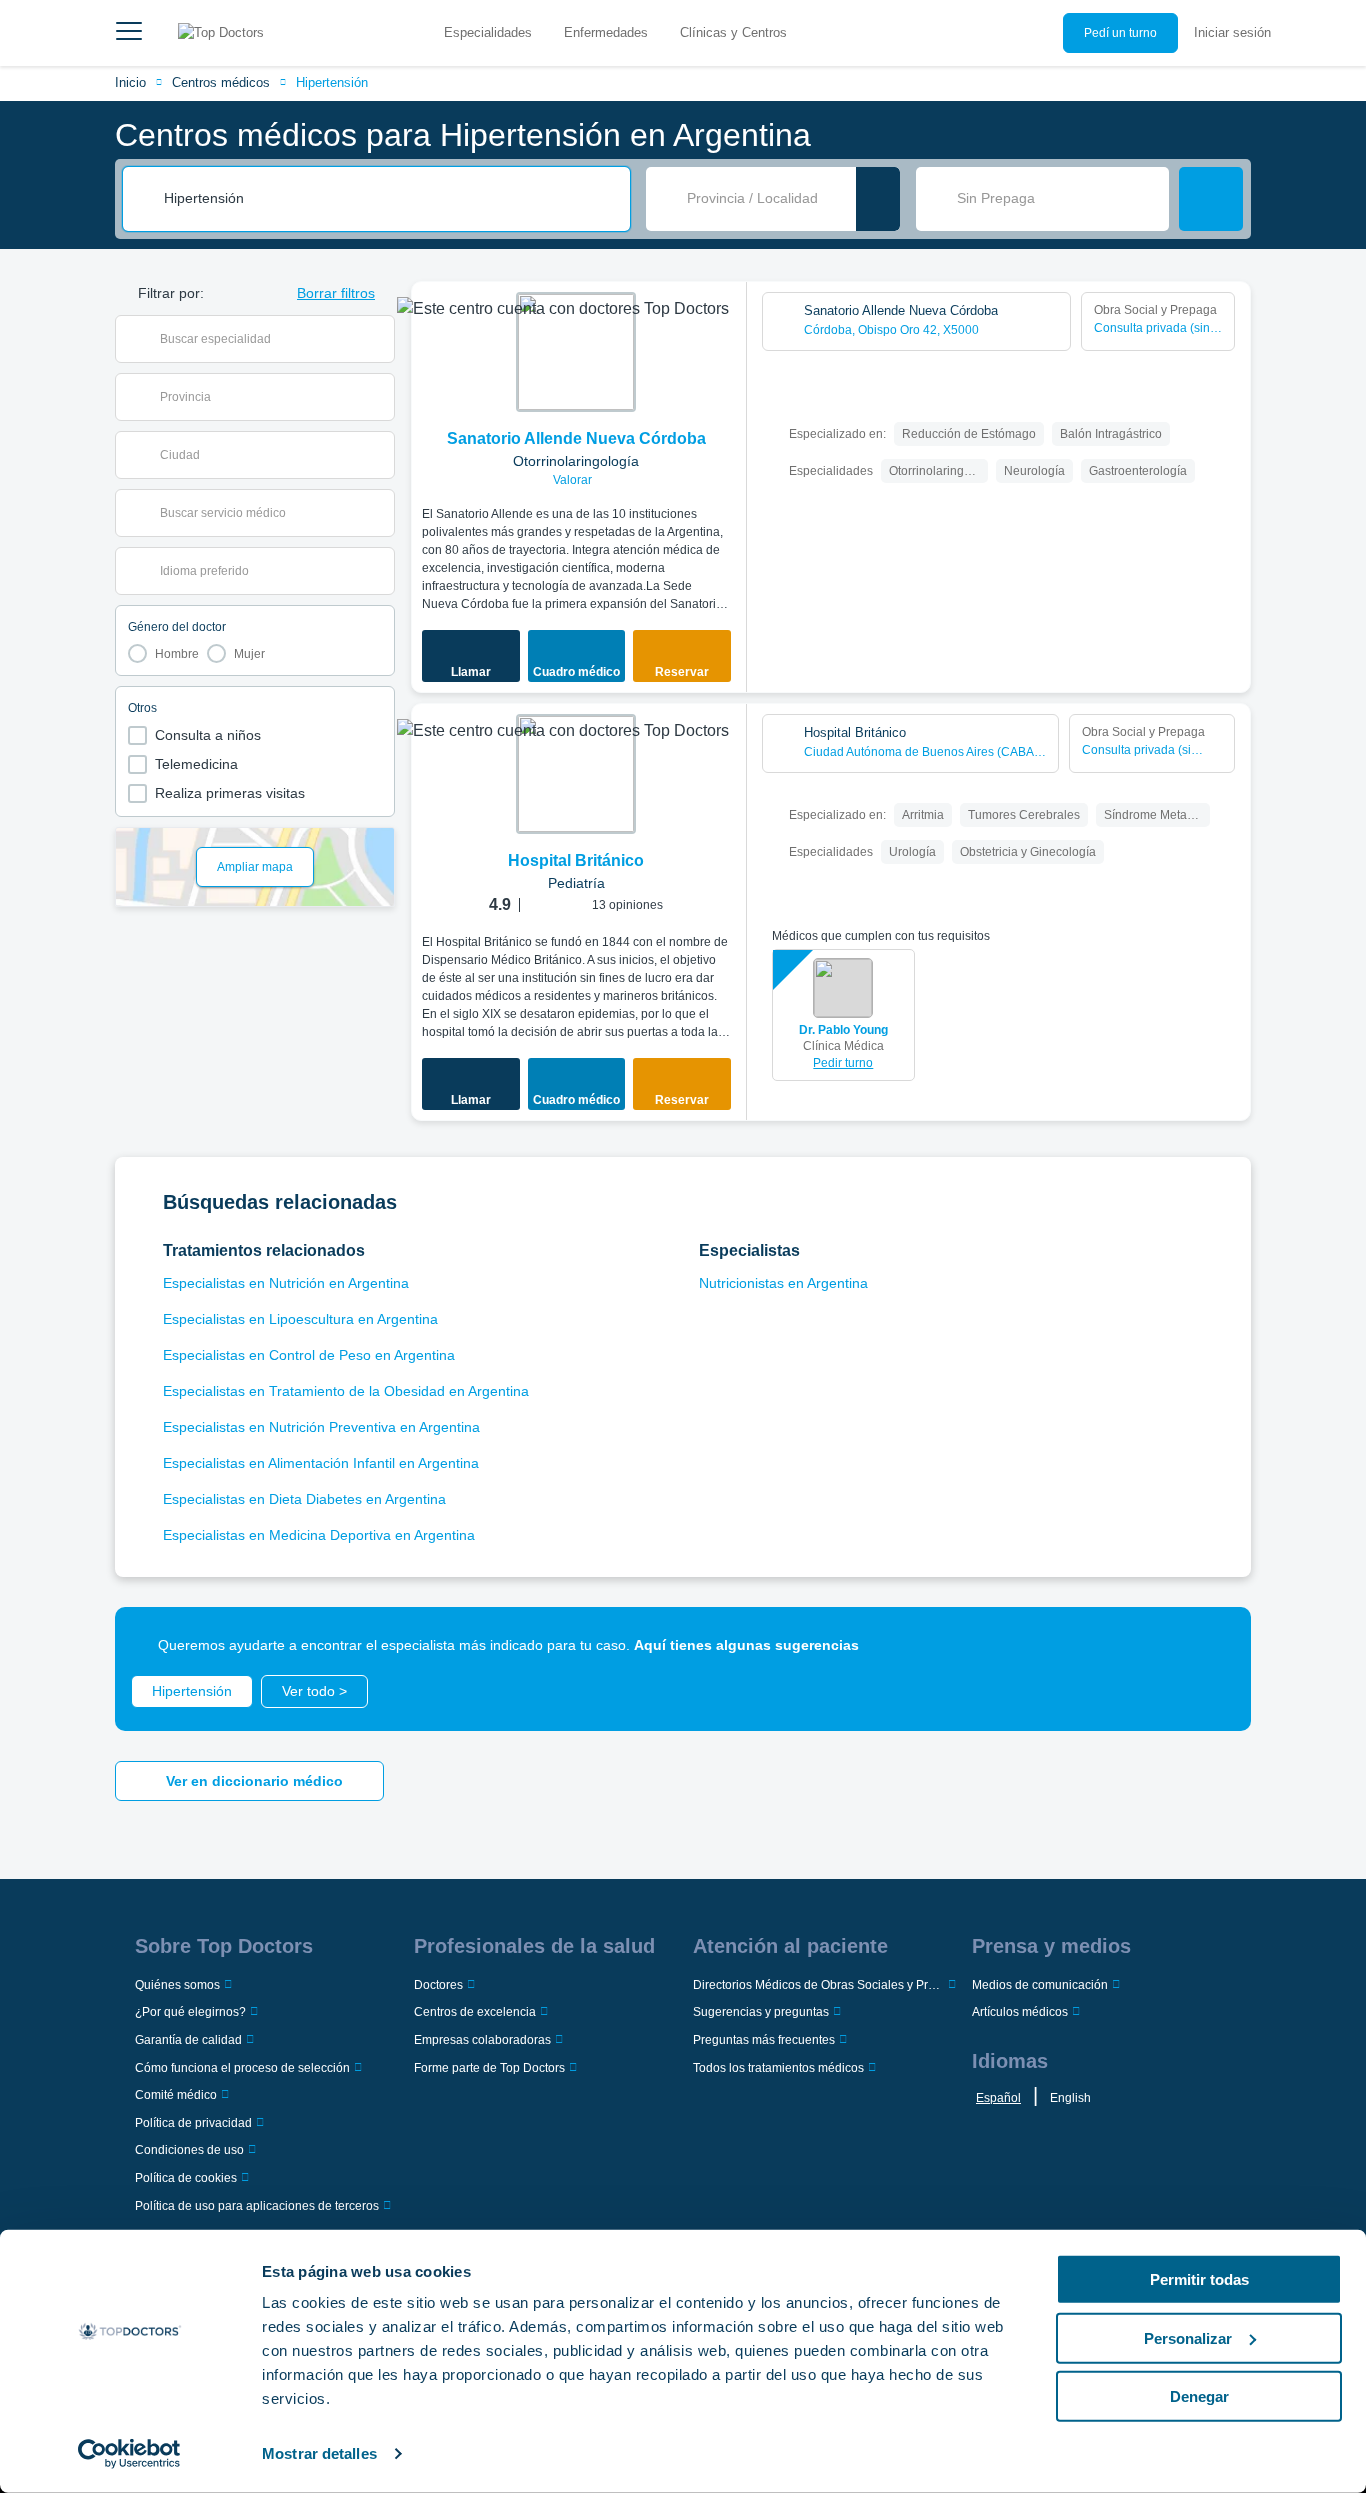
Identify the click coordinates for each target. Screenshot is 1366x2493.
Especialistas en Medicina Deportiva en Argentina (319, 1535)
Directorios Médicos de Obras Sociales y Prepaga (818, 1985)
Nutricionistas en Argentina (783, 1283)
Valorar (574, 480)
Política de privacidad (193, 2123)
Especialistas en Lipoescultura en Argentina (300, 1319)
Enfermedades (606, 32)
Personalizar (1188, 2337)
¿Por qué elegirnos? (190, 2012)
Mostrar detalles (319, 2453)
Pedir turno (843, 1063)
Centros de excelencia (475, 2012)
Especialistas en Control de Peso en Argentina (309, 1355)
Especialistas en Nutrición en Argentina (286, 1283)
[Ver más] (725, 324)
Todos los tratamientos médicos (778, 2068)
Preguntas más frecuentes (764, 2040)
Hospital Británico (576, 860)
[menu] (129, 33)
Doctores (438, 1985)
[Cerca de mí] (878, 199)
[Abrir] (379, 339)
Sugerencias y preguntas (761, 2012)
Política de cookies (186, 2178)
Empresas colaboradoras (482, 2040)
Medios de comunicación (1040, 1985)
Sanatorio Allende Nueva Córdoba (576, 438)
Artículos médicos (1020, 2012)
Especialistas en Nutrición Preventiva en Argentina (321, 1427)
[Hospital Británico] (576, 774)
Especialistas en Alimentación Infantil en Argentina (321, 1463)
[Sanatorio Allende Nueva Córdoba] (576, 352)
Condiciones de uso (189, 2150)
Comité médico (176, 2095)
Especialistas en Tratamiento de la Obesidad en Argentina (346, 1391)
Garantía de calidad (188, 2040)
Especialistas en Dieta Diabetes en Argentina (304, 1499)
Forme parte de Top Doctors (489, 2068)
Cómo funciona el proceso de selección (242, 2068)
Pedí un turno (1120, 33)
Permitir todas (1199, 2279)
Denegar (1199, 2396)
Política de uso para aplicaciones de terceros (257, 2206)
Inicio (130, 82)
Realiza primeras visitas (230, 793)
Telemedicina (196, 764)
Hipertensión (332, 82)
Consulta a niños (208, 735)
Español (998, 2098)
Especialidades (488, 32)
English (1070, 2098)
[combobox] (390, 199)
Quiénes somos (177, 1985)
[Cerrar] (1213, 1645)
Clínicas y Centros (733, 32)
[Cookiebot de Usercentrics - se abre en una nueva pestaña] (129, 2454)
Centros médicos (221, 82)
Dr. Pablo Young (843, 1030)
